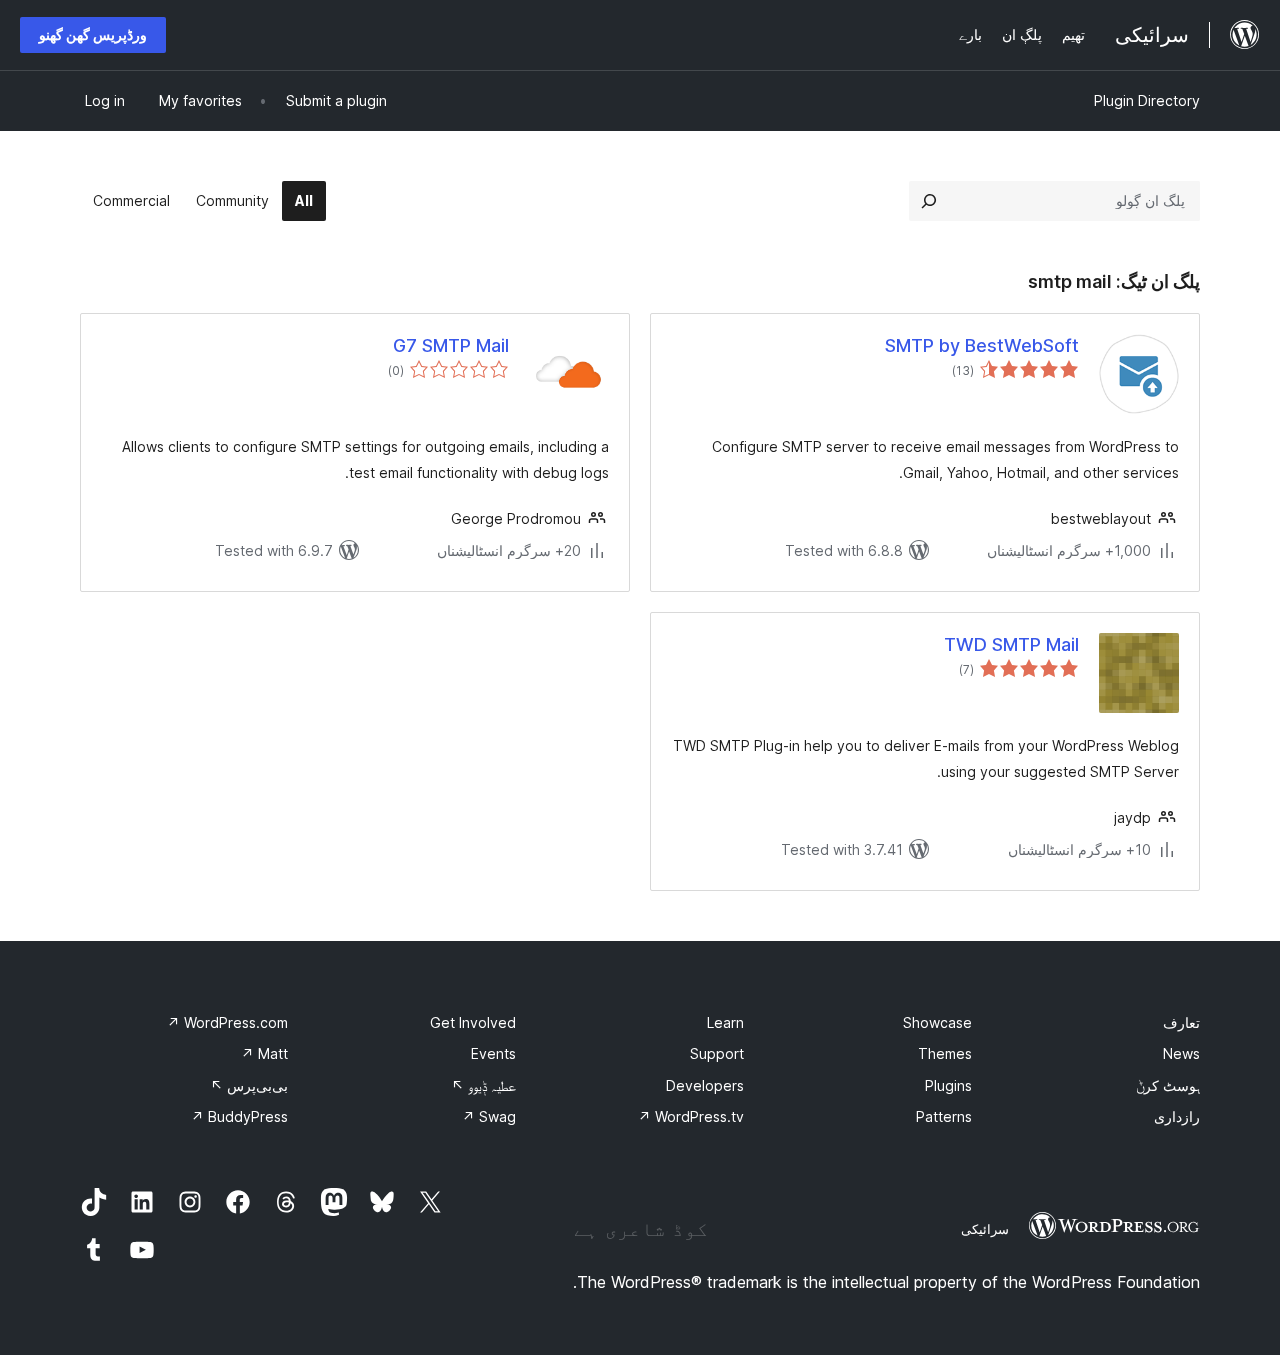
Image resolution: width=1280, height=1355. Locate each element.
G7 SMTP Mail (451, 345)
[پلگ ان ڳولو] (929, 201)
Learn (725, 1022)
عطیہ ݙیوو (483, 1085)
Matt (264, 1053)
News (1181, 1053)
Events (493, 1053)
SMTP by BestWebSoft (982, 345)
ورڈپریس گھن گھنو (93, 34)
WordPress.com (227, 1022)
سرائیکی (985, 1229)
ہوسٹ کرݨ (1168, 1085)
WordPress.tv (691, 1116)
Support (717, 1053)
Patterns (944, 1116)
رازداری (1177, 1116)
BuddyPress (239, 1116)
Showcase (937, 1022)
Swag (489, 1116)
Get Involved (473, 1022)
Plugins (948, 1085)
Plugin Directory (1147, 100)
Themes (945, 1053)
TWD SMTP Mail (1011, 644)
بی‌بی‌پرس (249, 1085)
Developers (705, 1085)
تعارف (1181, 1022)
